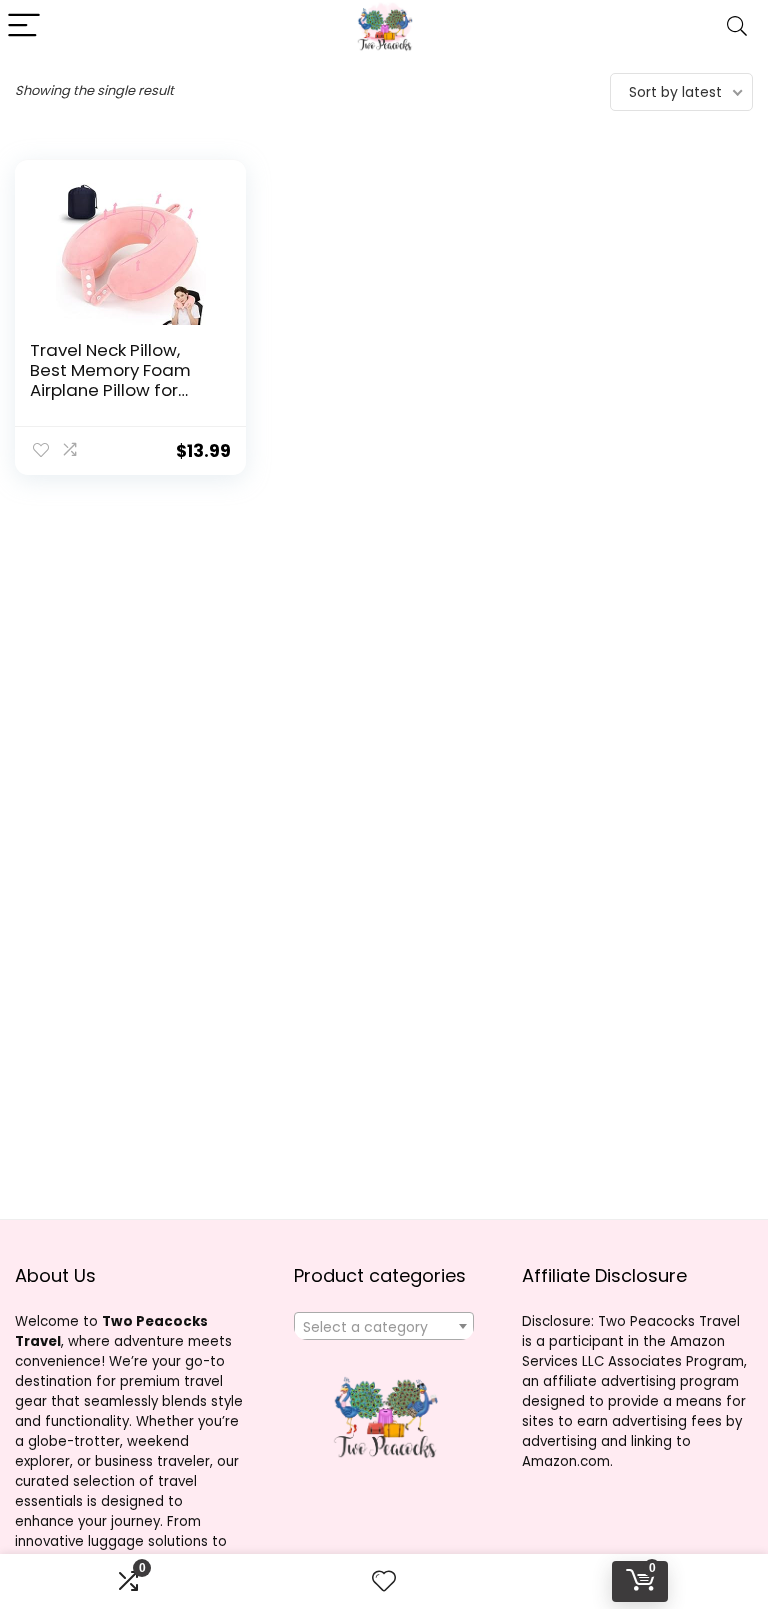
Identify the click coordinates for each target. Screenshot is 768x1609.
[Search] (737, 26)
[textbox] (384, 1327)
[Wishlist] (384, 1581)
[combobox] (384, 1326)
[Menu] (24, 26)
